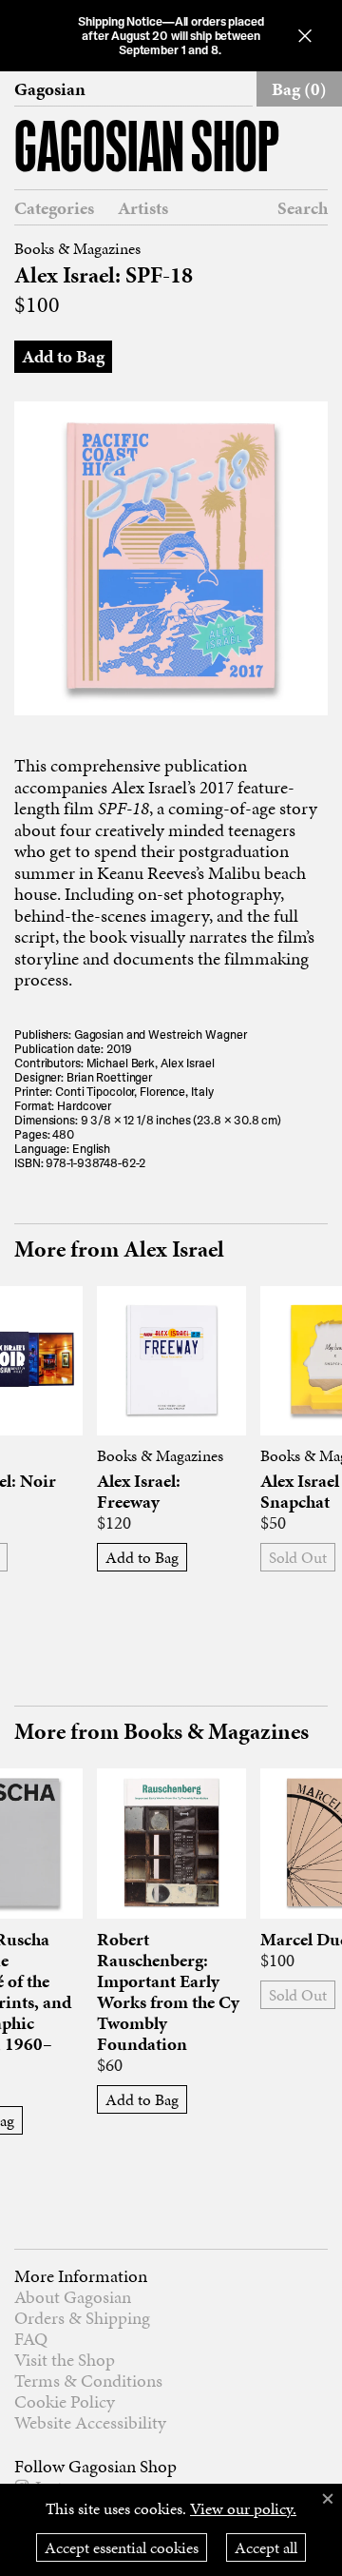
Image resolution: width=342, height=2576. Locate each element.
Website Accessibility (90, 2422)
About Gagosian (73, 2297)
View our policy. (243, 2508)
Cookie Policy (65, 2401)
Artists (143, 208)
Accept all (266, 2547)
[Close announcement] (305, 36)
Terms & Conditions (88, 2381)
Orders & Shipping (82, 2318)
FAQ (31, 2339)
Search (303, 208)
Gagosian (50, 89)
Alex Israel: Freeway (139, 1492)
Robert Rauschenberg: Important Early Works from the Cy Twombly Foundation (168, 1992)
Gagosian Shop (147, 151)
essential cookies (122, 2547)
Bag (299, 89)
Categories (54, 208)
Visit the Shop (65, 2360)
